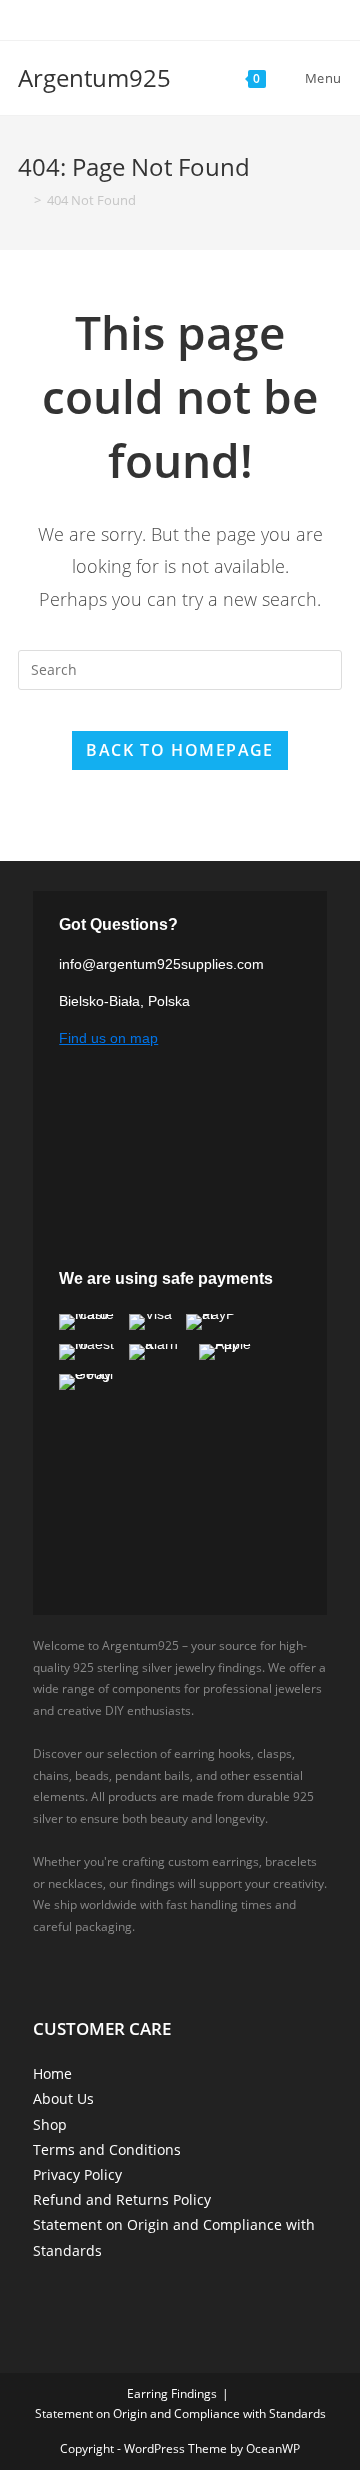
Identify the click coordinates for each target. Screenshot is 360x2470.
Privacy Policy (77, 2174)
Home (52, 2073)
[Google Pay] (87, 1382)
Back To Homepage (180, 750)
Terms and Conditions (107, 2149)
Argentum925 (94, 77)
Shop (50, 2124)
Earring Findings (172, 2393)
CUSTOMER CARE (102, 2028)
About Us (63, 2098)
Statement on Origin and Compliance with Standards (180, 2413)
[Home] (23, 200)
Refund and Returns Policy (122, 2199)
